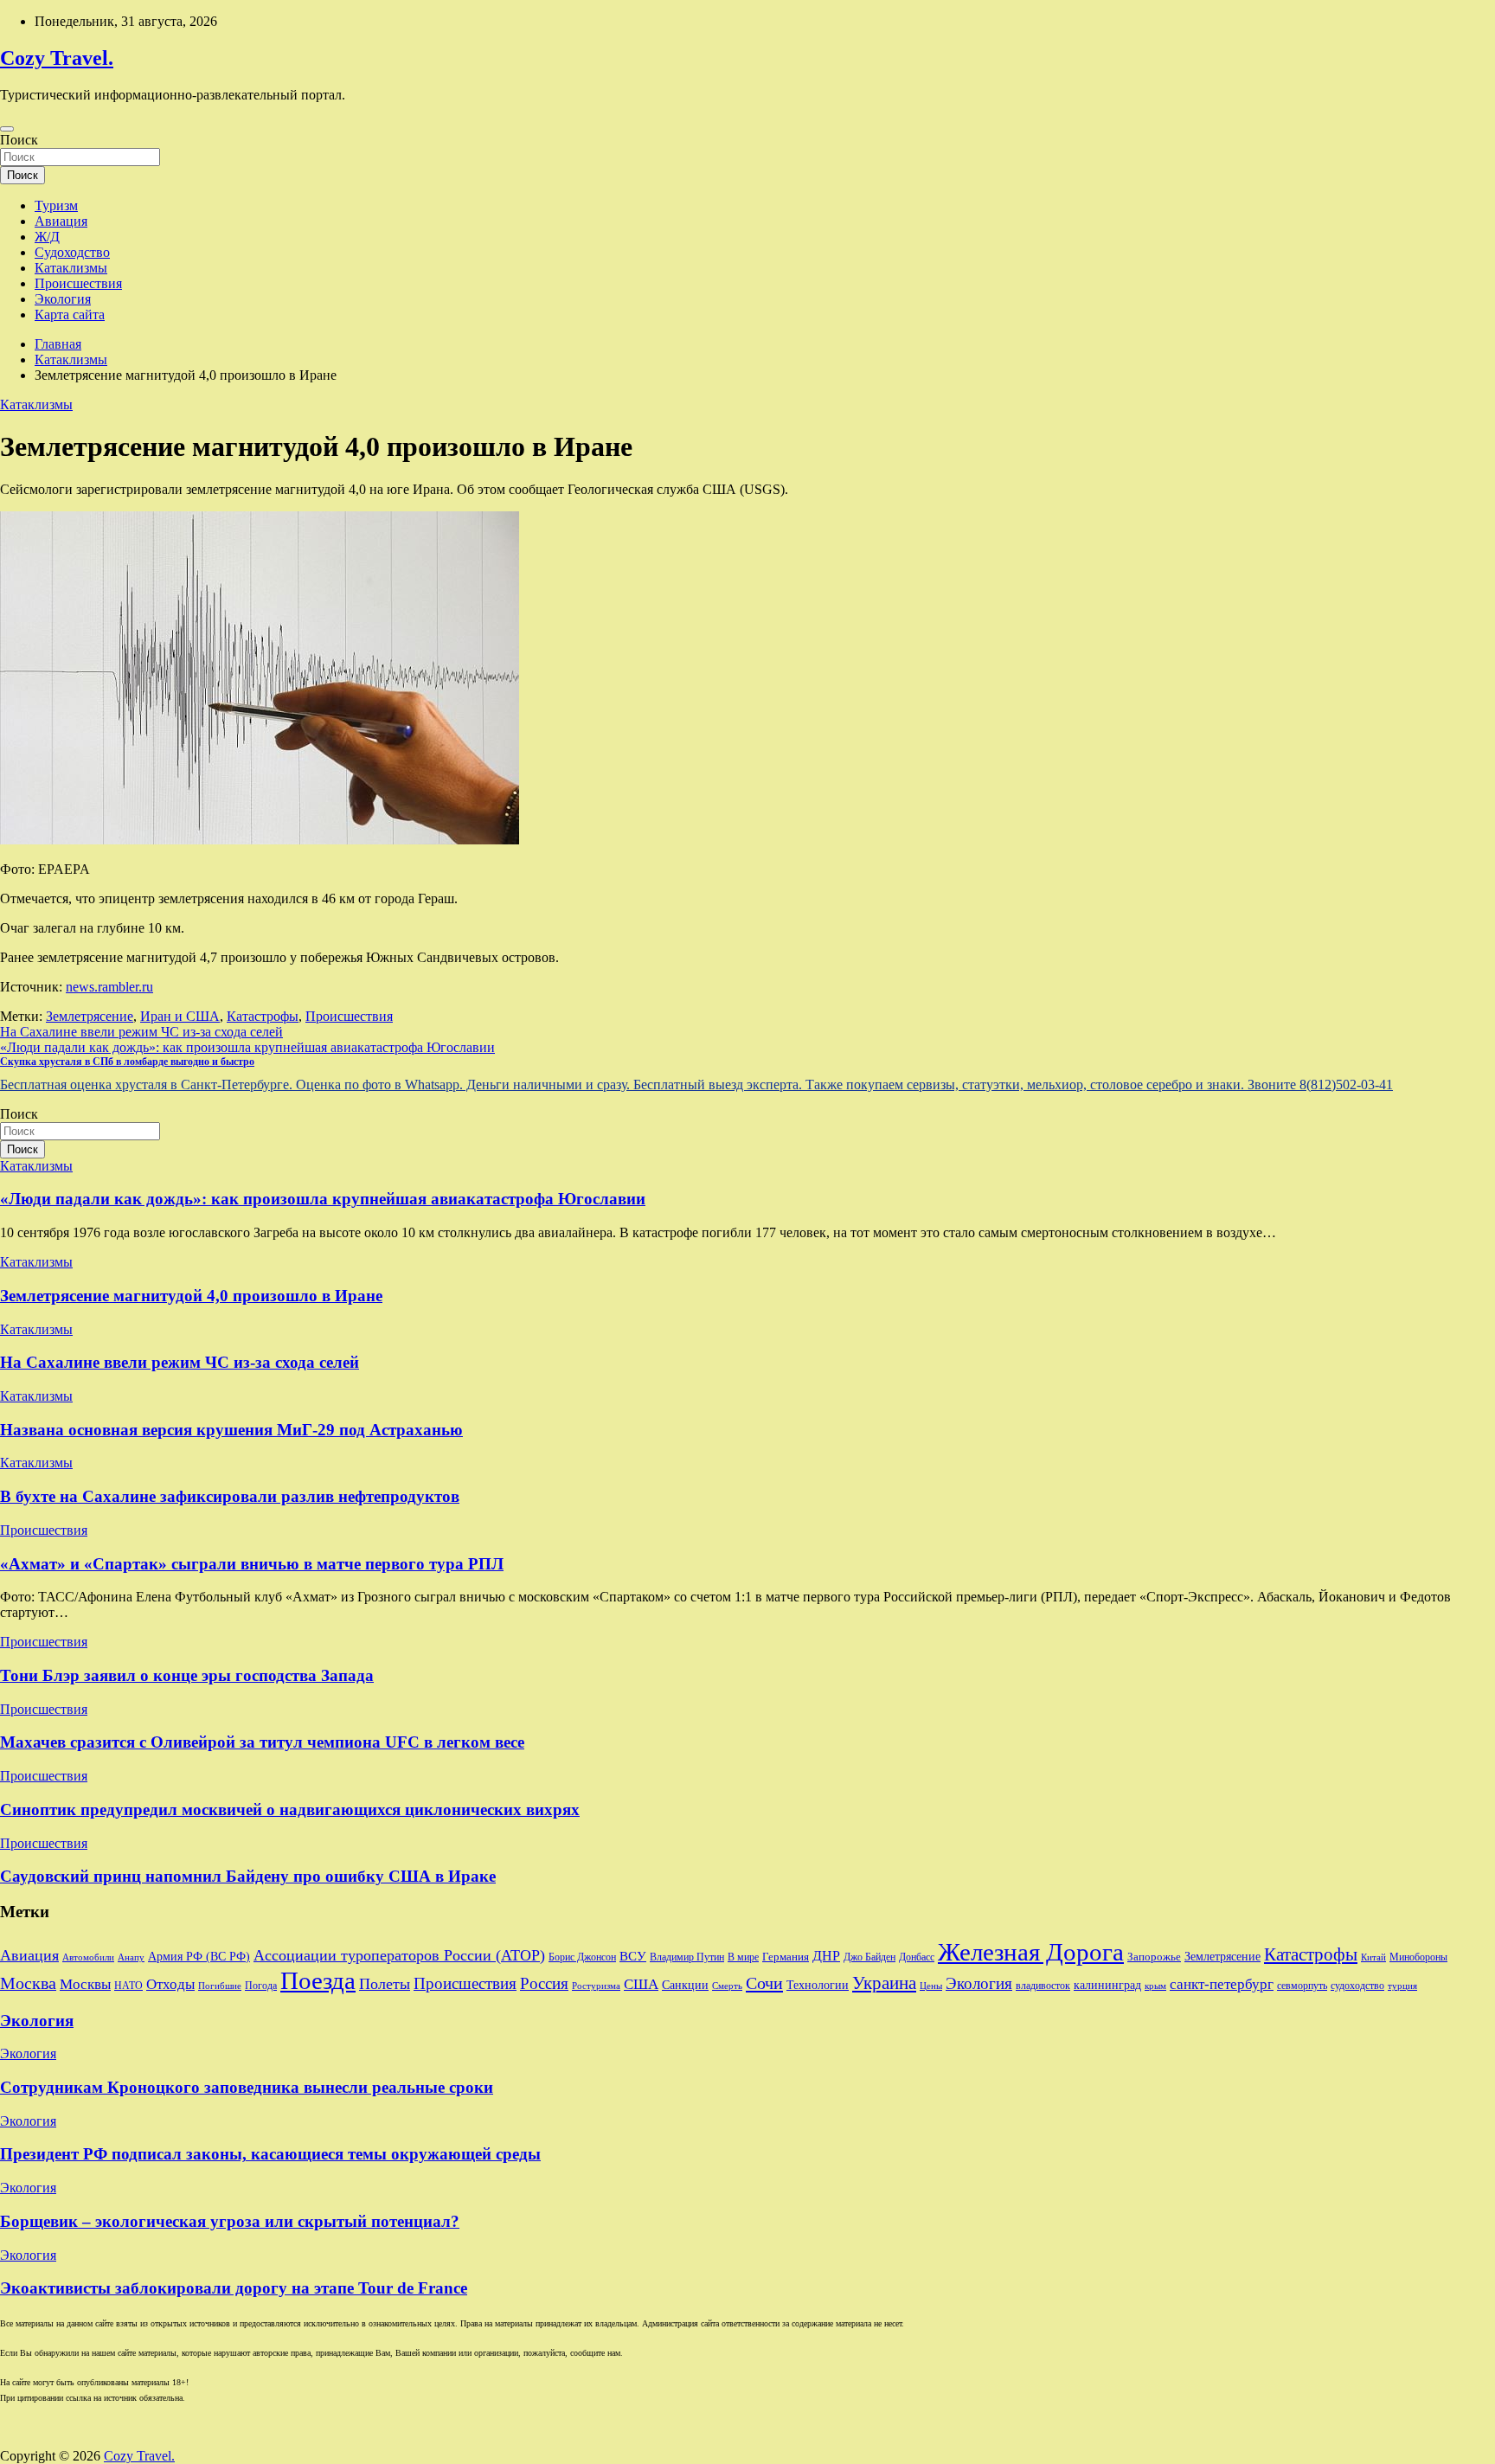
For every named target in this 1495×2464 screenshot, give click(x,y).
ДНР (826, 1956)
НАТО (128, 1986)
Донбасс (917, 1957)
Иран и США (180, 1016)
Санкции (685, 1985)
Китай (1373, 1957)
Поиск (19, 140)
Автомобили (88, 1957)
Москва (28, 1983)
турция (1402, 1986)
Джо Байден (869, 1957)
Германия (786, 1957)
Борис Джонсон (582, 1957)
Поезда (318, 1980)
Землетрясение (90, 1016)
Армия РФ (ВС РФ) (199, 1957)
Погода (261, 1986)
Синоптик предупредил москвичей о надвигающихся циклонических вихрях (290, 1809)
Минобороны (1418, 1957)
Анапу (131, 1957)
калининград (1107, 1985)
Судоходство (72, 252)
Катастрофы (263, 1016)
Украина (884, 1983)
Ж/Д (47, 237)
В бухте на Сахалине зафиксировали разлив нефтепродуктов (230, 1496)
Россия (544, 1983)
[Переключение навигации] (7, 129)
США (641, 1984)
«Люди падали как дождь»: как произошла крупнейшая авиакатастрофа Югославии (247, 1047)
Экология (63, 299)
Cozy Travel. (57, 58)
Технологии (818, 1985)
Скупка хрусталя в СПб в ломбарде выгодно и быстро (127, 1062)
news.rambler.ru (109, 987)
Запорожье (1154, 1957)
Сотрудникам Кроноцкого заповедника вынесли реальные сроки (247, 2087)
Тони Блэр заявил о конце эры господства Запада (187, 1675)
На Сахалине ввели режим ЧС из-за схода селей (141, 1032)
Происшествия (78, 283)
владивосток (1043, 1986)
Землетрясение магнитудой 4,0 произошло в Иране (191, 1296)
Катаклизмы (71, 268)
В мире (743, 1957)
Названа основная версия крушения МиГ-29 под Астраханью (231, 1430)
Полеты (385, 1984)
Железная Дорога (1031, 1952)
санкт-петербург (1222, 1984)
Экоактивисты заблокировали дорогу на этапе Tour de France (234, 2288)
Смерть (727, 1986)
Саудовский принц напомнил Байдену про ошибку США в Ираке (248, 1876)
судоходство (1357, 1986)
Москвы (85, 1984)
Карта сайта (70, 314)
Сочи (764, 1983)
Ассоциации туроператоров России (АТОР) (399, 1955)
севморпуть (1302, 1986)
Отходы (170, 1984)
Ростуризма (596, 1986)
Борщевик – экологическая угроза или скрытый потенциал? (230, 2221)
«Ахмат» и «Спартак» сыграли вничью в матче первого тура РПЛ (252, 1564)
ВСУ (633, 1956)
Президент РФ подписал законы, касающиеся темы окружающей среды (270, 2154)
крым (1155, 1986)
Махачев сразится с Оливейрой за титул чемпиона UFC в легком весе (262, 1742)
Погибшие (220, 1986)
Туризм (56, 205)
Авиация (61, 221)
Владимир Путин (687, 1957)
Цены (931, 1986)
